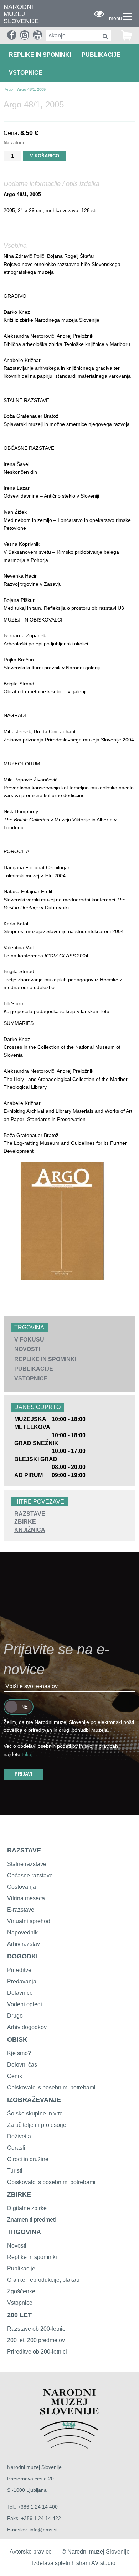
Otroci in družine (28, 2159)
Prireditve (19, 1970)
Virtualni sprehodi (29, 1921)
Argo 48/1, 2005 (31, 89)
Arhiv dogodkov (27, 2027)
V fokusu (29, 1340)
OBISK (17, 2039)
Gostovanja (22, 1887)
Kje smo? (19, 2053)
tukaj (27, 1754)
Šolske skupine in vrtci (35, 2114)
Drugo (15, 2016)
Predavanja (22, 1981)
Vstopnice (26, 73)
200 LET (19, 2315)
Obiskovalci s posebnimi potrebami (51, 2087)
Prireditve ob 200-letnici (37, 2352)
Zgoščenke (21, 2291)
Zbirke (25, 1522)
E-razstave (21, 1910)
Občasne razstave (30, 1875)
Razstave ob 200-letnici (37, 2329)
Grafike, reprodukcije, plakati (43, 2280)
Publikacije (101, 55)
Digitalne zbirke (27, 2208)
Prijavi (24, 1774)
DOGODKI (22, 1956)
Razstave (30, 1514)
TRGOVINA (24, 2232)
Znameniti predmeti (32, 2220)
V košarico (45, 156)
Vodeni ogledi (25, 2004)
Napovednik (22, 1933)
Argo (9, 89)
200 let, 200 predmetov (36, 2340)
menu (115, 18)
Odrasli (16, 2148)
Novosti (27, 1349)
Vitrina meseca (26, 1898)
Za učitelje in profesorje (37, 2125)
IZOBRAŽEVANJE (34, 2100)
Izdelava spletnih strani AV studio (74, 2563)
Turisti (15, 2171)
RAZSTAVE (24, 1850)
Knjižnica (30, 1530)
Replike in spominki (40, 55)
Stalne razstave (27, 1864)
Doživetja (19, 2136)
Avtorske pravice (31, 2552)
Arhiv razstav (24, 1944)
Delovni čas (22, 2065)
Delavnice (20, 1993)
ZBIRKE (19, 2194)
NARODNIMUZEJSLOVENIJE (21, 14)
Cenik (15, 2076)
